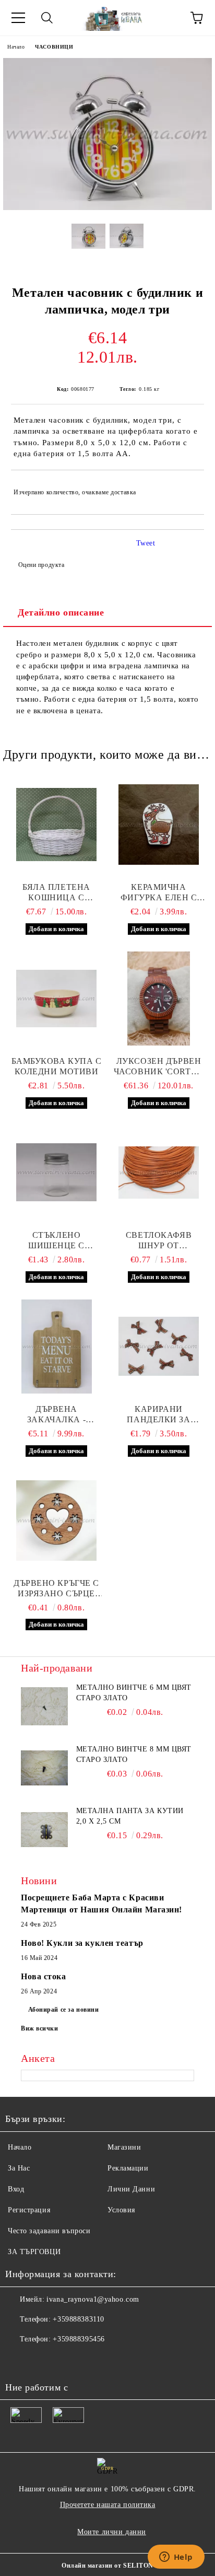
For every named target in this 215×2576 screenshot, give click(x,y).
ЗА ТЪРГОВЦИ (34, 2252)
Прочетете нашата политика (108, 2505)
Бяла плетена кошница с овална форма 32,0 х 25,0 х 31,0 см (57, 893)
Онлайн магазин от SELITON (107, 2566)
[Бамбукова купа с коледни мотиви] (56, 999)
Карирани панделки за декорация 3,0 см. (159, 1415)
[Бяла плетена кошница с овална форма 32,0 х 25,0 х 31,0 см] (56, 825)
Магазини (124, 2147)
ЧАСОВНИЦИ (54, 47)
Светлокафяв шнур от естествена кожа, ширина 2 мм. (159, 1241)
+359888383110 (78, 2319)
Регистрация (29, 2210)
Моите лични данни (112, 2532)
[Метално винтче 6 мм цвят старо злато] (44, 1706)
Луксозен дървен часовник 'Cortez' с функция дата (159, 1067)
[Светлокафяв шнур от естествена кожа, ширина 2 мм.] (159, 1173)
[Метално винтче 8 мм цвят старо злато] (44, 1768)
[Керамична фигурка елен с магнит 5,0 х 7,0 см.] (159, 825)
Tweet (146, 543)
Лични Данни (131, 2189)
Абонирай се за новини (64, 2010)
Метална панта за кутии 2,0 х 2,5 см (130, 1816)
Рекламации (128, 2168)
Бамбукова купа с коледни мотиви (57, 1066)
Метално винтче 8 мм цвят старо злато (134, 1754)
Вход (16, 2189)
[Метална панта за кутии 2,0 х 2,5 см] (44, 1829)
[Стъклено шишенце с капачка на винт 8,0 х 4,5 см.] (56, 1173)
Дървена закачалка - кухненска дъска (56, 1415)
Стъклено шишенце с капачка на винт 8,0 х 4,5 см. (56, 1241)
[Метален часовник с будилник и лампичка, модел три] (107, 208)
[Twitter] (42, 2360)
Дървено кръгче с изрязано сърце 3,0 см (56, 1589)
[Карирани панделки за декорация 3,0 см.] (159, 1347)
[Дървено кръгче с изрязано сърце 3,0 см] (56, 1521)
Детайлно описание (61, 612)
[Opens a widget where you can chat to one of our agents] (176, 2558)
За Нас (19, 2168)
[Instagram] (65, 2360)
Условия (121, 2210)
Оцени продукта (41, 565)
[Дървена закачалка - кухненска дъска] (56, 1347)
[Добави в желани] (189, 488)
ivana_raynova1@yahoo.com (93, 2299)
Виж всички (40, 2028)
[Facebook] (19, 2360)
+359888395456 (79, 2339)
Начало (16, 47)
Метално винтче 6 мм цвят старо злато (134, 1693)
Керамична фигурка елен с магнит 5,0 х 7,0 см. (159, 893)
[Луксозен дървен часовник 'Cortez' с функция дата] (159, 999)
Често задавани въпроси (49, 2231)
